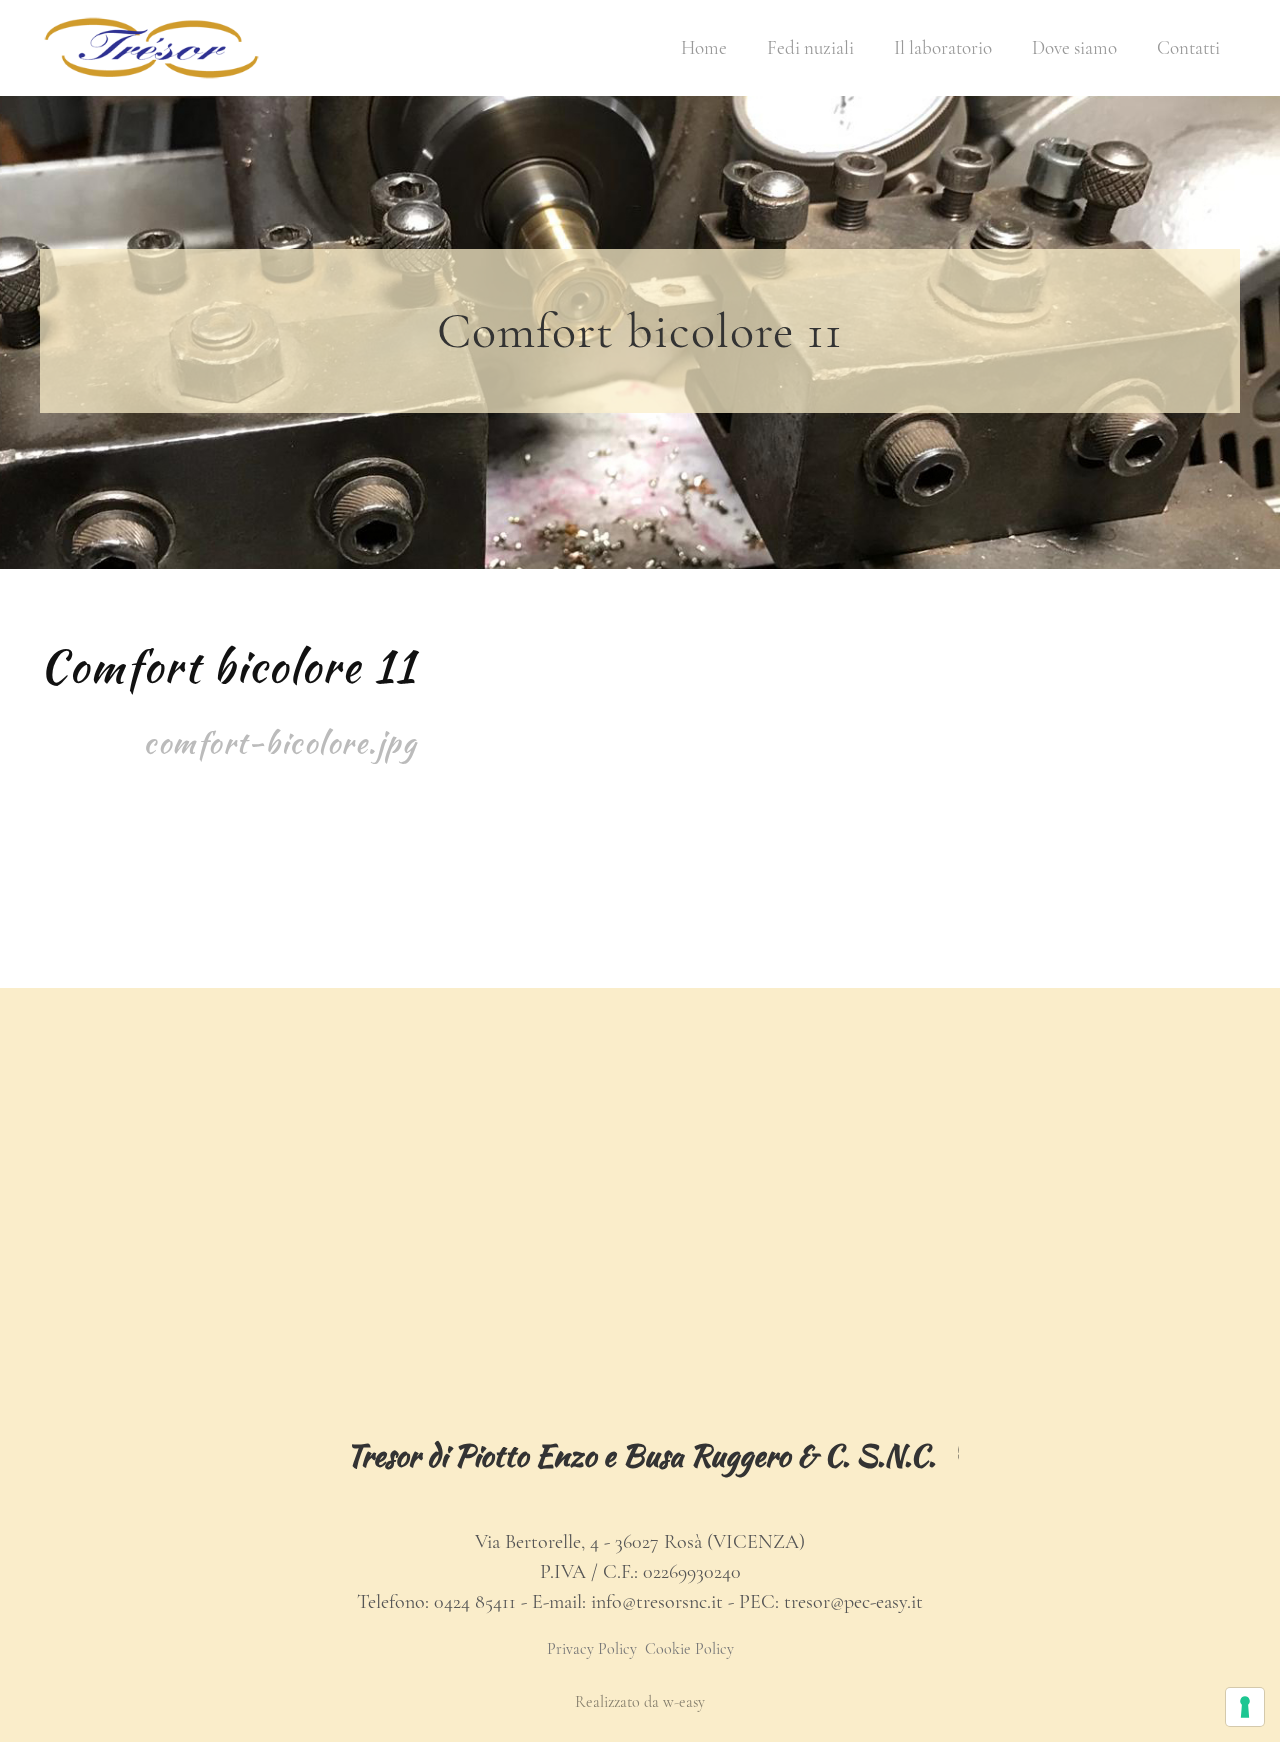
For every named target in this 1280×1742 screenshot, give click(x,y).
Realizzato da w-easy (640, 1702)
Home (704, 47)
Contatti (1188, 47)
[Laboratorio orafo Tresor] (151, 48)
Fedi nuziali (810, 47)
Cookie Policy (689, 1649)
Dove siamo (1074, 47)
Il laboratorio (943, 47)
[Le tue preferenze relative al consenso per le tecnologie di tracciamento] (1245, 1707)
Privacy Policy (592, 1649)
